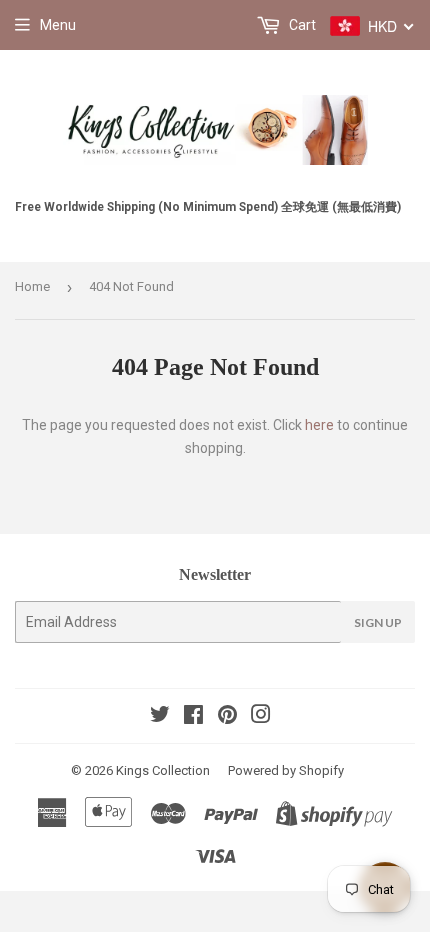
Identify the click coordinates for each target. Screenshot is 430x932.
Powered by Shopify (286, 770)
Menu (58, 25)
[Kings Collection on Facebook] (193, 717)
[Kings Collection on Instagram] (261, 717)
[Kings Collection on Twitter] (160, 717)
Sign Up (378, 622)
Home (32, 286)
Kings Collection (163, 770)
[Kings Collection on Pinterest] (227, 717)
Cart (301, 25)
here (319, 425)
